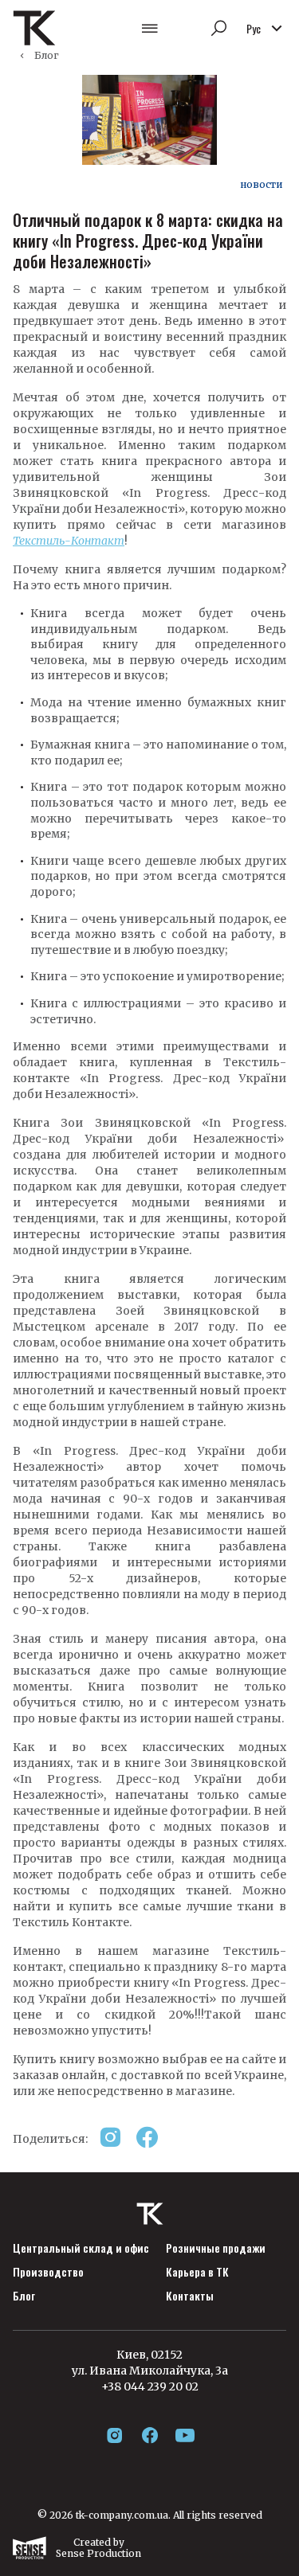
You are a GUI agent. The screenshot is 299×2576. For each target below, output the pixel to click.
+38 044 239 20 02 (150, 2386)
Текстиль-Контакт (69, 541)
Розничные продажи (216, 2248)
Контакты (190, 2296)
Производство (48, 2272)
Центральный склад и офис (81, 2248)
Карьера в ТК (197, 2272)
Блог (47, 55)
